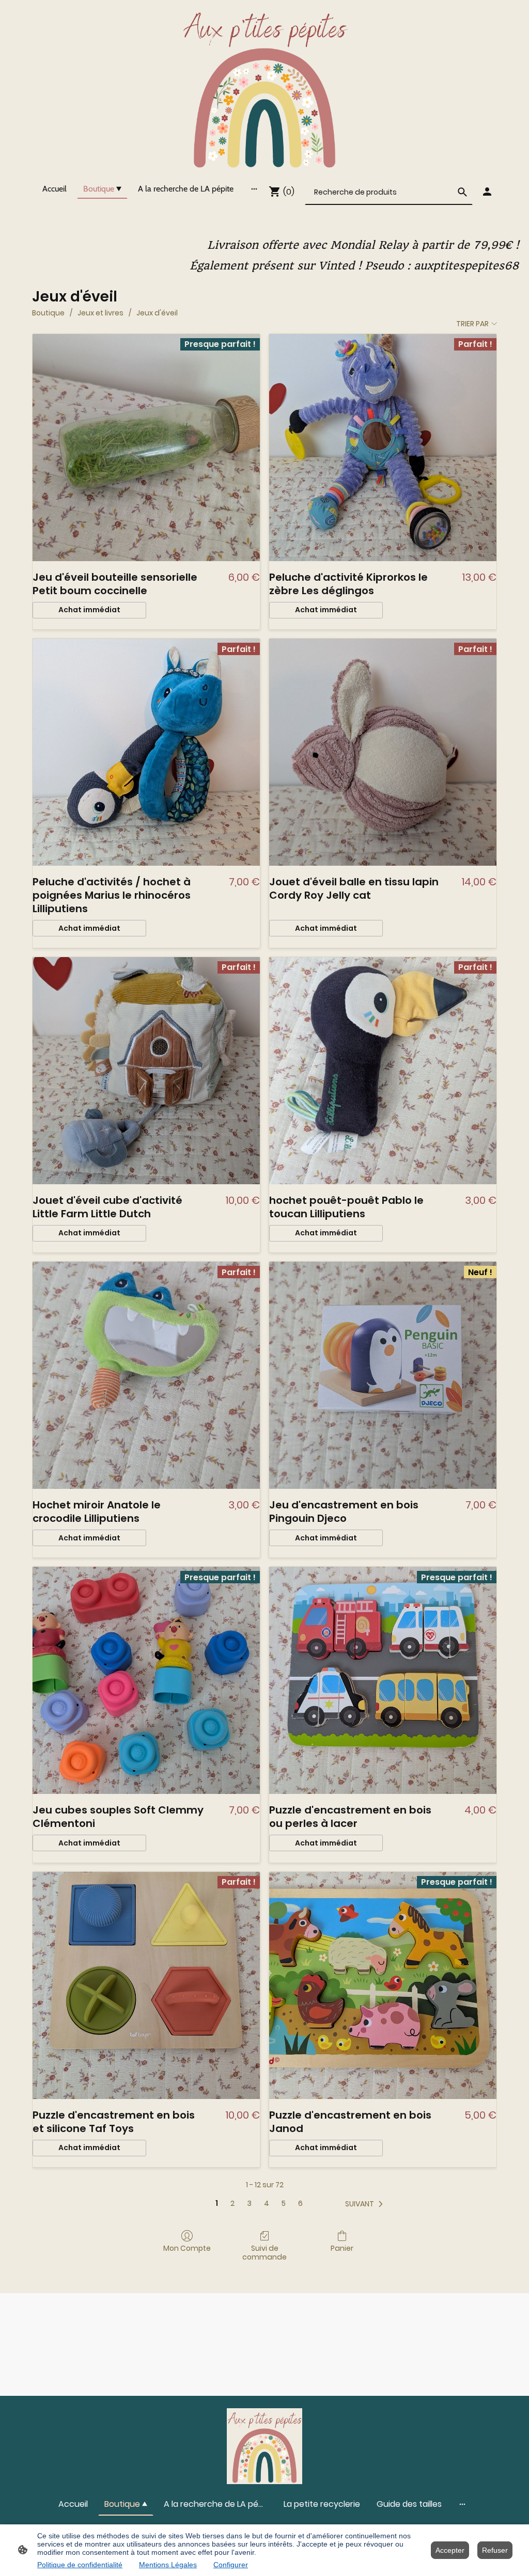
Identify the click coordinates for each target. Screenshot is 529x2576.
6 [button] (300, 2204)
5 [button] (284, 2204)
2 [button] (232, 2204)
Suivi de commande (264, 2252)
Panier (342, 2248)
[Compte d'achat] (487, 192)
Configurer (231, 2565)
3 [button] (249, 2204)
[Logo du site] (265, 87)
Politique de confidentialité (80, 2565)
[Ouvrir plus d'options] (254, 188)
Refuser (495, 2550)
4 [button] (267, 2204)
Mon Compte (187, 2248)
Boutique (48, 313)
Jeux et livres (100, 313)
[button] (366, 2204)
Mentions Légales (168, 2565)
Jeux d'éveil (157, 313)
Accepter (450, 2550)
